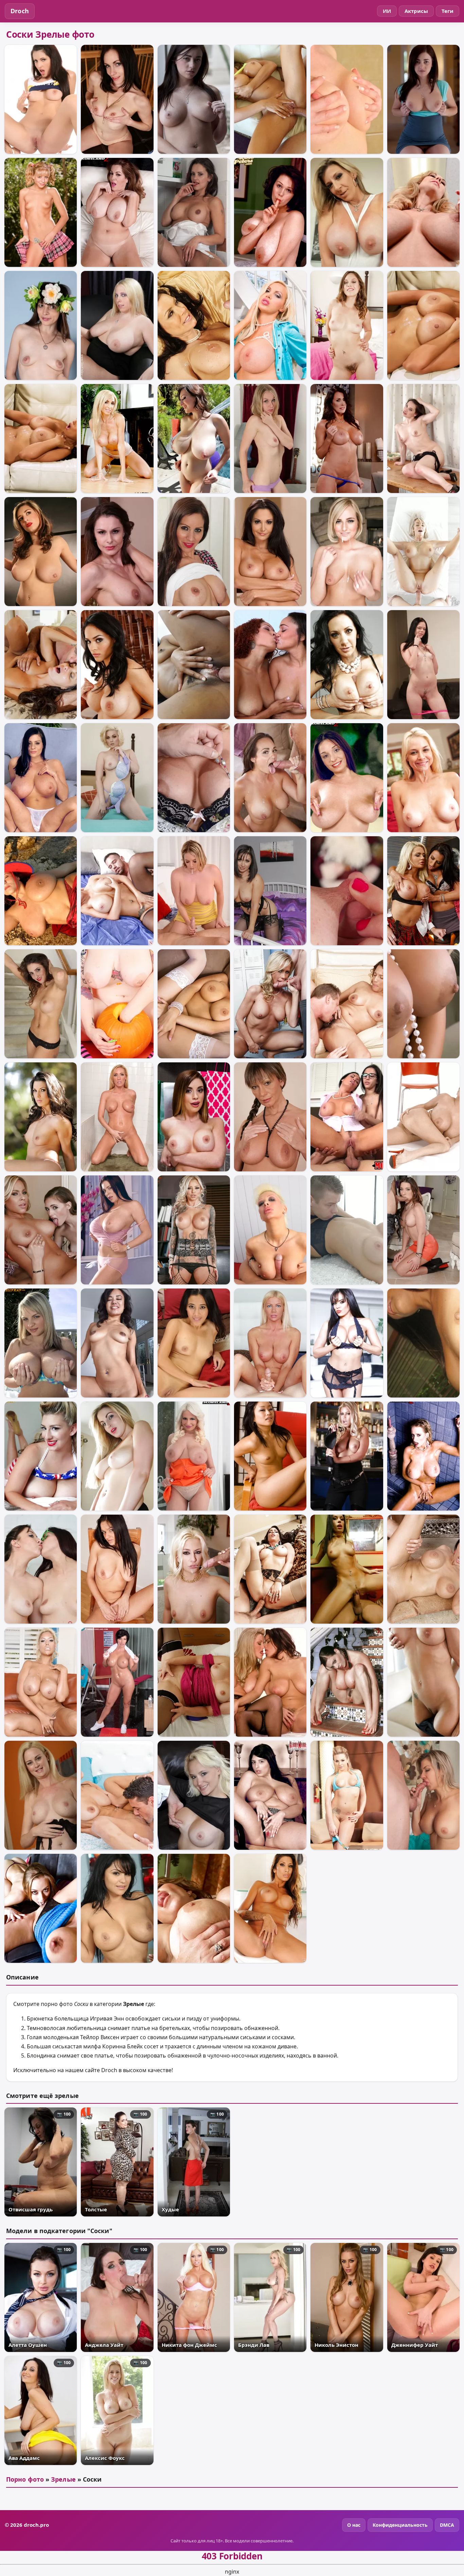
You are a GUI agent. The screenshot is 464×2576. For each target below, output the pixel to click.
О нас (354, 2525)
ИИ (387, 11)
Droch (20, 11)
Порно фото (25, 2479)
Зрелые (63, 2479)
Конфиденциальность (400, 2525)
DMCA (447, 2525)
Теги (448, 11)
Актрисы (416, 11)
